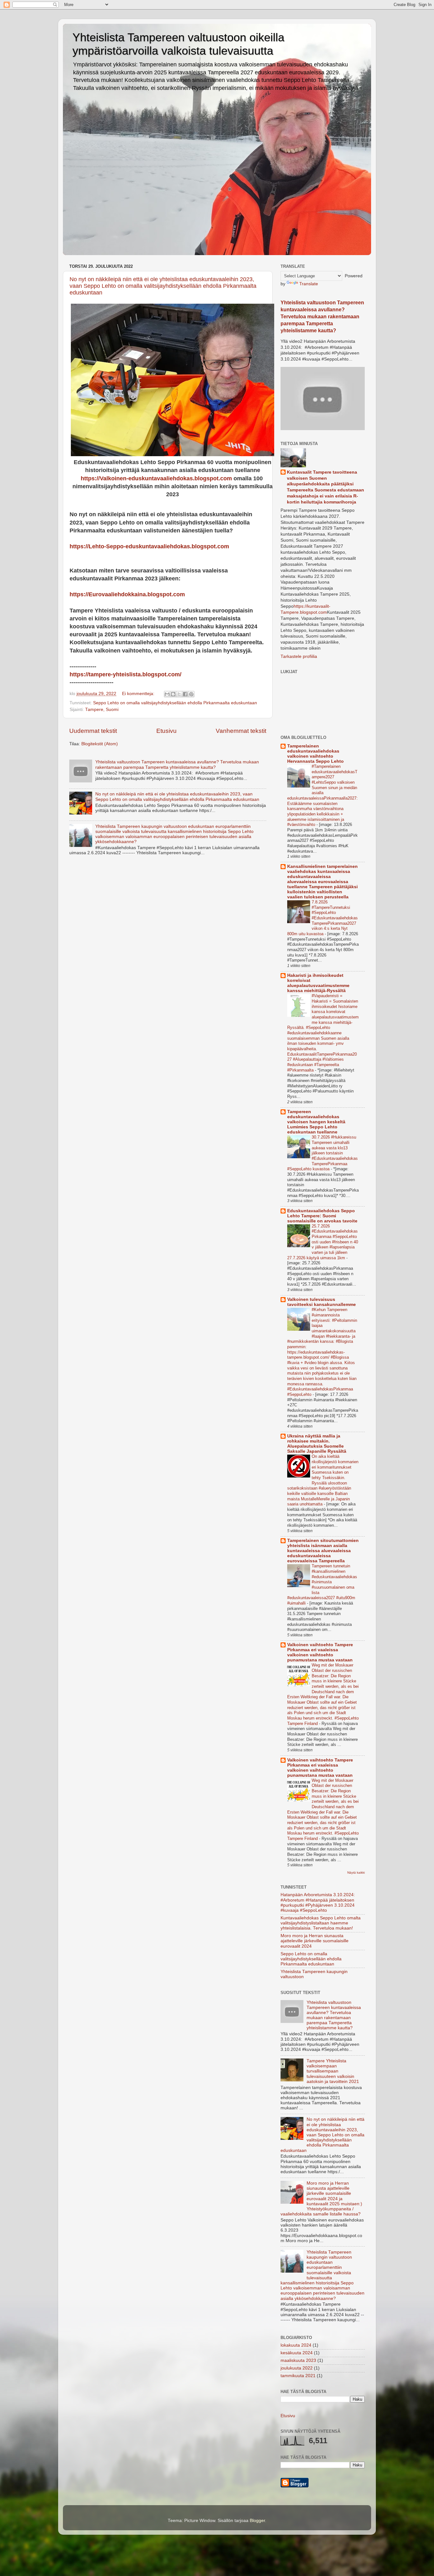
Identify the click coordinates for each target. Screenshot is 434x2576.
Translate (309, 284)
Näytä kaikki (356, 1873)
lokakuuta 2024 (296, 2345)
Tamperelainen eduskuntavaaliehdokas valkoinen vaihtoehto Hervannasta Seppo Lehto (315, 754)
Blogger (257, 2521)
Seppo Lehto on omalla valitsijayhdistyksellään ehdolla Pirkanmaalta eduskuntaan (175, 703)
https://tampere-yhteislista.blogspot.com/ (125, 674)
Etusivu (166, 731)
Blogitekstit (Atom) (100, 744)
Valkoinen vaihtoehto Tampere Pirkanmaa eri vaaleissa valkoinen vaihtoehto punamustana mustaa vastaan (320, 1652)
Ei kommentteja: (139, 694)
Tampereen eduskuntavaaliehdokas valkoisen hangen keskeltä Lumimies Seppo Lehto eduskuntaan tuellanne (316, 1122)
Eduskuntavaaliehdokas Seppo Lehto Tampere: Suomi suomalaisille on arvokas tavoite (322, 1216)
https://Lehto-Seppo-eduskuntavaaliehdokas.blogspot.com (149, 546)
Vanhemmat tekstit (241, 731)
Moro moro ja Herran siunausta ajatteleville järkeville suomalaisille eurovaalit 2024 (315, 1941)
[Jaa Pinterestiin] (191, 694)
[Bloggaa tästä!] (173, 694)
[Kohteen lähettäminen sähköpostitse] (167, 694)
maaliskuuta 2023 (298, 2360)
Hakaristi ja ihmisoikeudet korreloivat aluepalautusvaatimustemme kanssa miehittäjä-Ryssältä (318, 983)
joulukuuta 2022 (297, 2368)
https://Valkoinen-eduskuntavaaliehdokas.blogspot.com (156, 478)
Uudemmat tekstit (93, 731)
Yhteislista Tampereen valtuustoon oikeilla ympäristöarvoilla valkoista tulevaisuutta (178, 44)
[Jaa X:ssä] (179, 694)
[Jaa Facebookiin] (185, 694)
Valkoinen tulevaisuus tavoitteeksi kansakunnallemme (322, 1302)
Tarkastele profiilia (299, 656)
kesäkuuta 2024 (297, 2353)
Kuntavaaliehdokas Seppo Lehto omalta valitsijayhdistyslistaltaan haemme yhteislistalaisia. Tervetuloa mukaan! (321, 1923)
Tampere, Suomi (102, 710)
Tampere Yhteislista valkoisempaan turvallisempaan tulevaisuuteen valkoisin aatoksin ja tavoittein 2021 (333, 2071)
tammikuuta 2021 (298, 2376)
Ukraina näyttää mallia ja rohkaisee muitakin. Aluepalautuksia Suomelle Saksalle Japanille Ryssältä (317, 1444)
